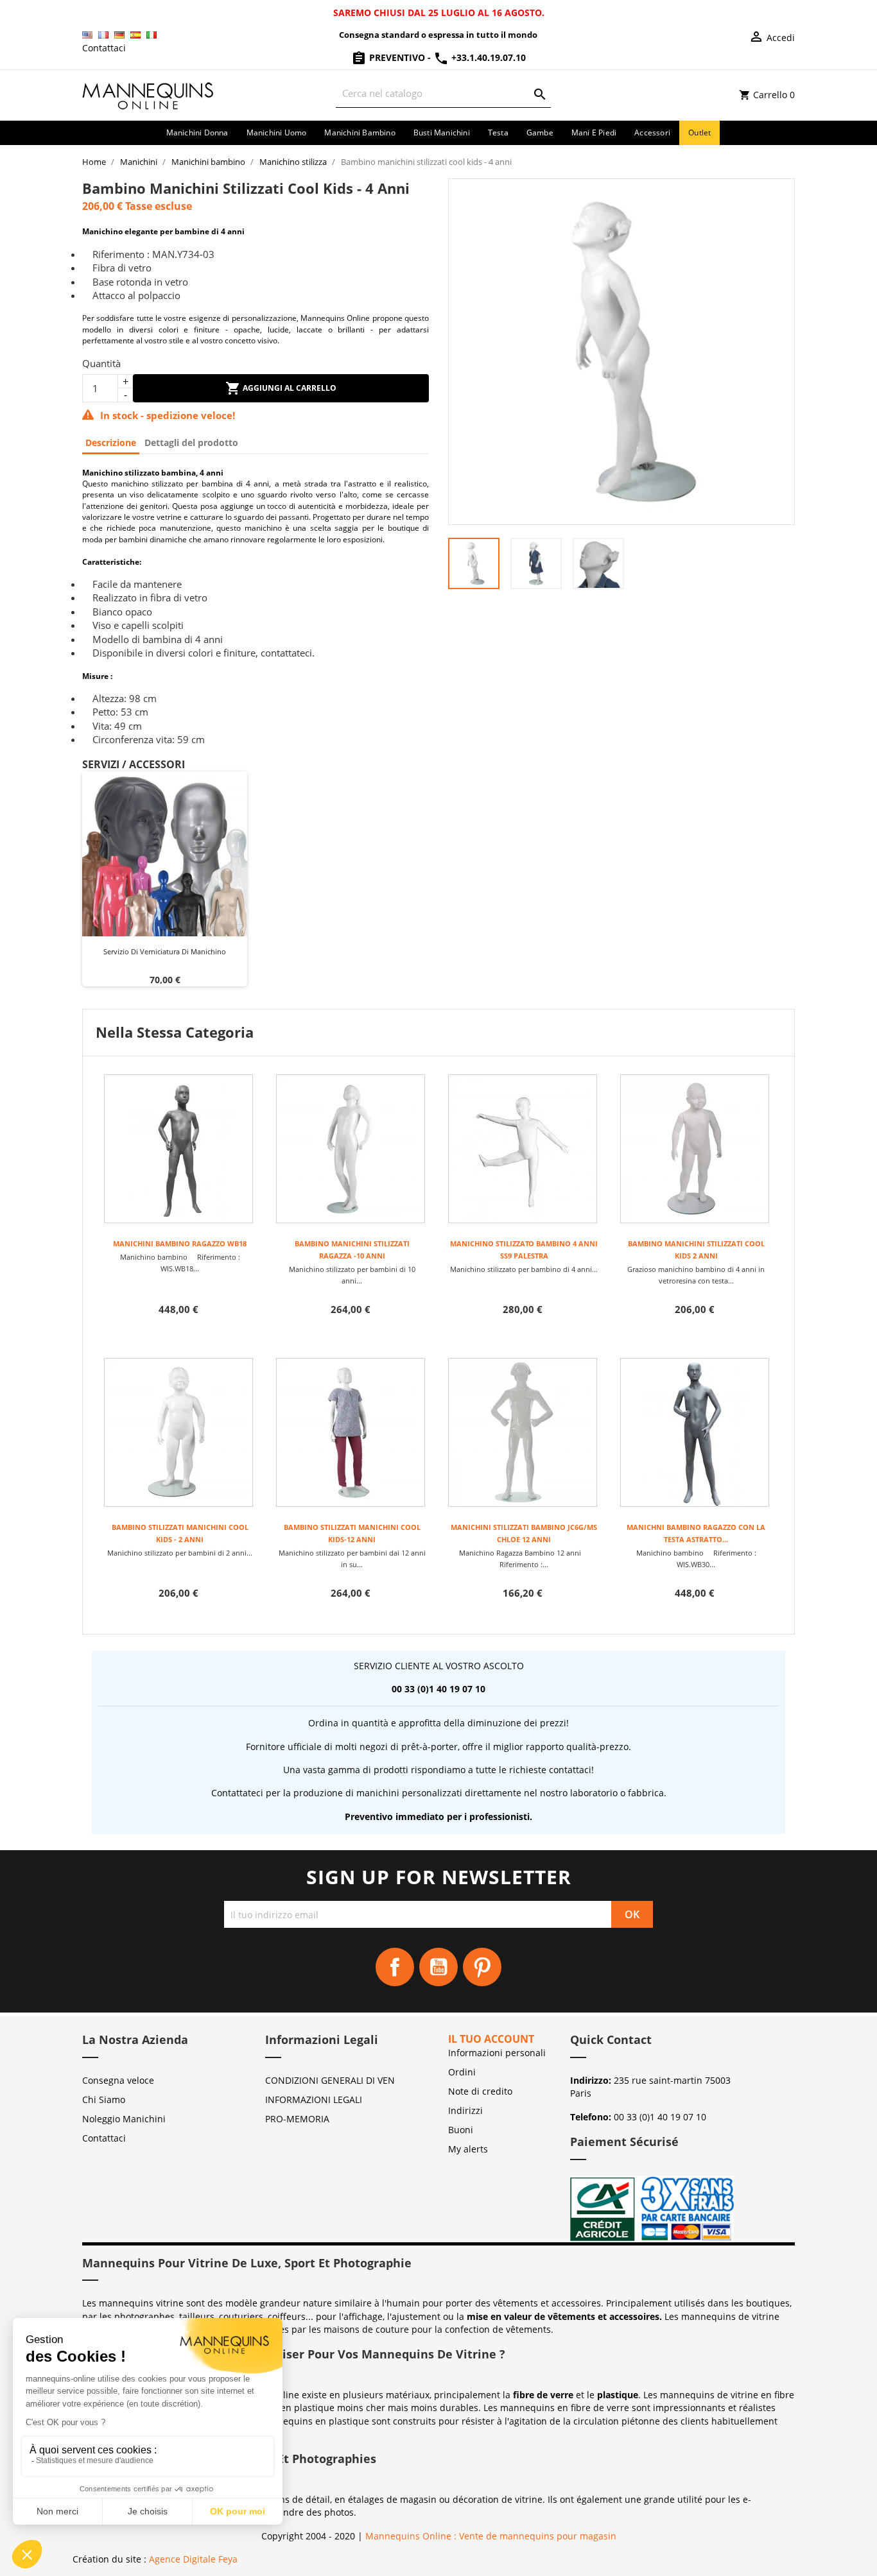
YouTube (438, 1967)
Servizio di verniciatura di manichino (165, 951)
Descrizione (111, 442)
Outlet (699, 133)
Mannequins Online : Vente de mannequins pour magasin (491, 2536)
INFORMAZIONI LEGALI (314, 2099)
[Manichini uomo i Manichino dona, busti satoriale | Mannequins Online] (148, 94)
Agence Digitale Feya (193, 2559)
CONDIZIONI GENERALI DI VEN (330, 2080)
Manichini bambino (360, 133)
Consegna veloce (118, 2080)
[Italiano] (152, 35)
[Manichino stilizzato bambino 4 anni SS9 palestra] (523, 1149)
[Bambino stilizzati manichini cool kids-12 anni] (351, 1432)
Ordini (462, 2072)
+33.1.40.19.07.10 (487, 57)
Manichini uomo (277, 133)
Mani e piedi (594, 133)
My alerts (468, 2149)
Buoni (461, 2130)
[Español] (135, 35)
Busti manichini (442, 133)
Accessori (652, 133)
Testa (498, 133)
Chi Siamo (104, 2099)
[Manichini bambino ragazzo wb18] (178, 1149)
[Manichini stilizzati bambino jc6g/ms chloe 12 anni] (523, 1432)
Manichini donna (197, 133)
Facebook (395, 1967)
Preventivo (397, 57)
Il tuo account (491, 2039)
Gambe (540, 133)
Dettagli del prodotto (191, 442)
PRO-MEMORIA (297, 2119)
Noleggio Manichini (124, 2119)
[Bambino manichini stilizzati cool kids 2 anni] (695, 1149)
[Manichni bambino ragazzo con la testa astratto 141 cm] (695, 1432)
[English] (87, 35)
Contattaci (104, 48)
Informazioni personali (497, 2053)
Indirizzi (465, 2110)
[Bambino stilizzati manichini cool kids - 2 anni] (178, 1432)
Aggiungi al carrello (289, 388)
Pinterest (482, 1967)
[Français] (103, 35)
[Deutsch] (119, 35)
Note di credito (480, 2091)
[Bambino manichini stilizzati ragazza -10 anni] (351, 1149)
